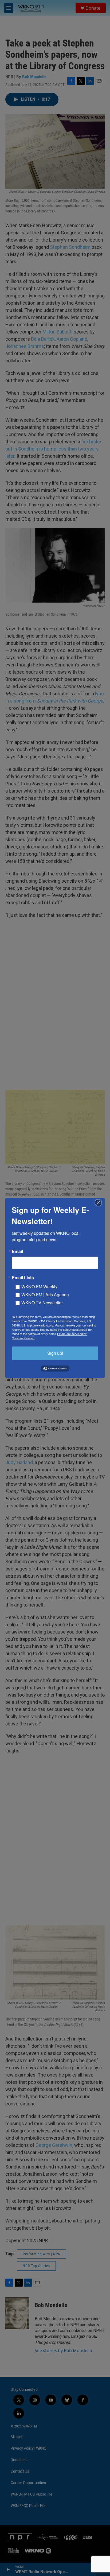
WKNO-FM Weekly (39, 1287)
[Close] (100, 1203)
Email (17, 1251)
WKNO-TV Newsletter (42, 1303)
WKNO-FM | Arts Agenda (45, 1295)
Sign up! (55, 1353)
